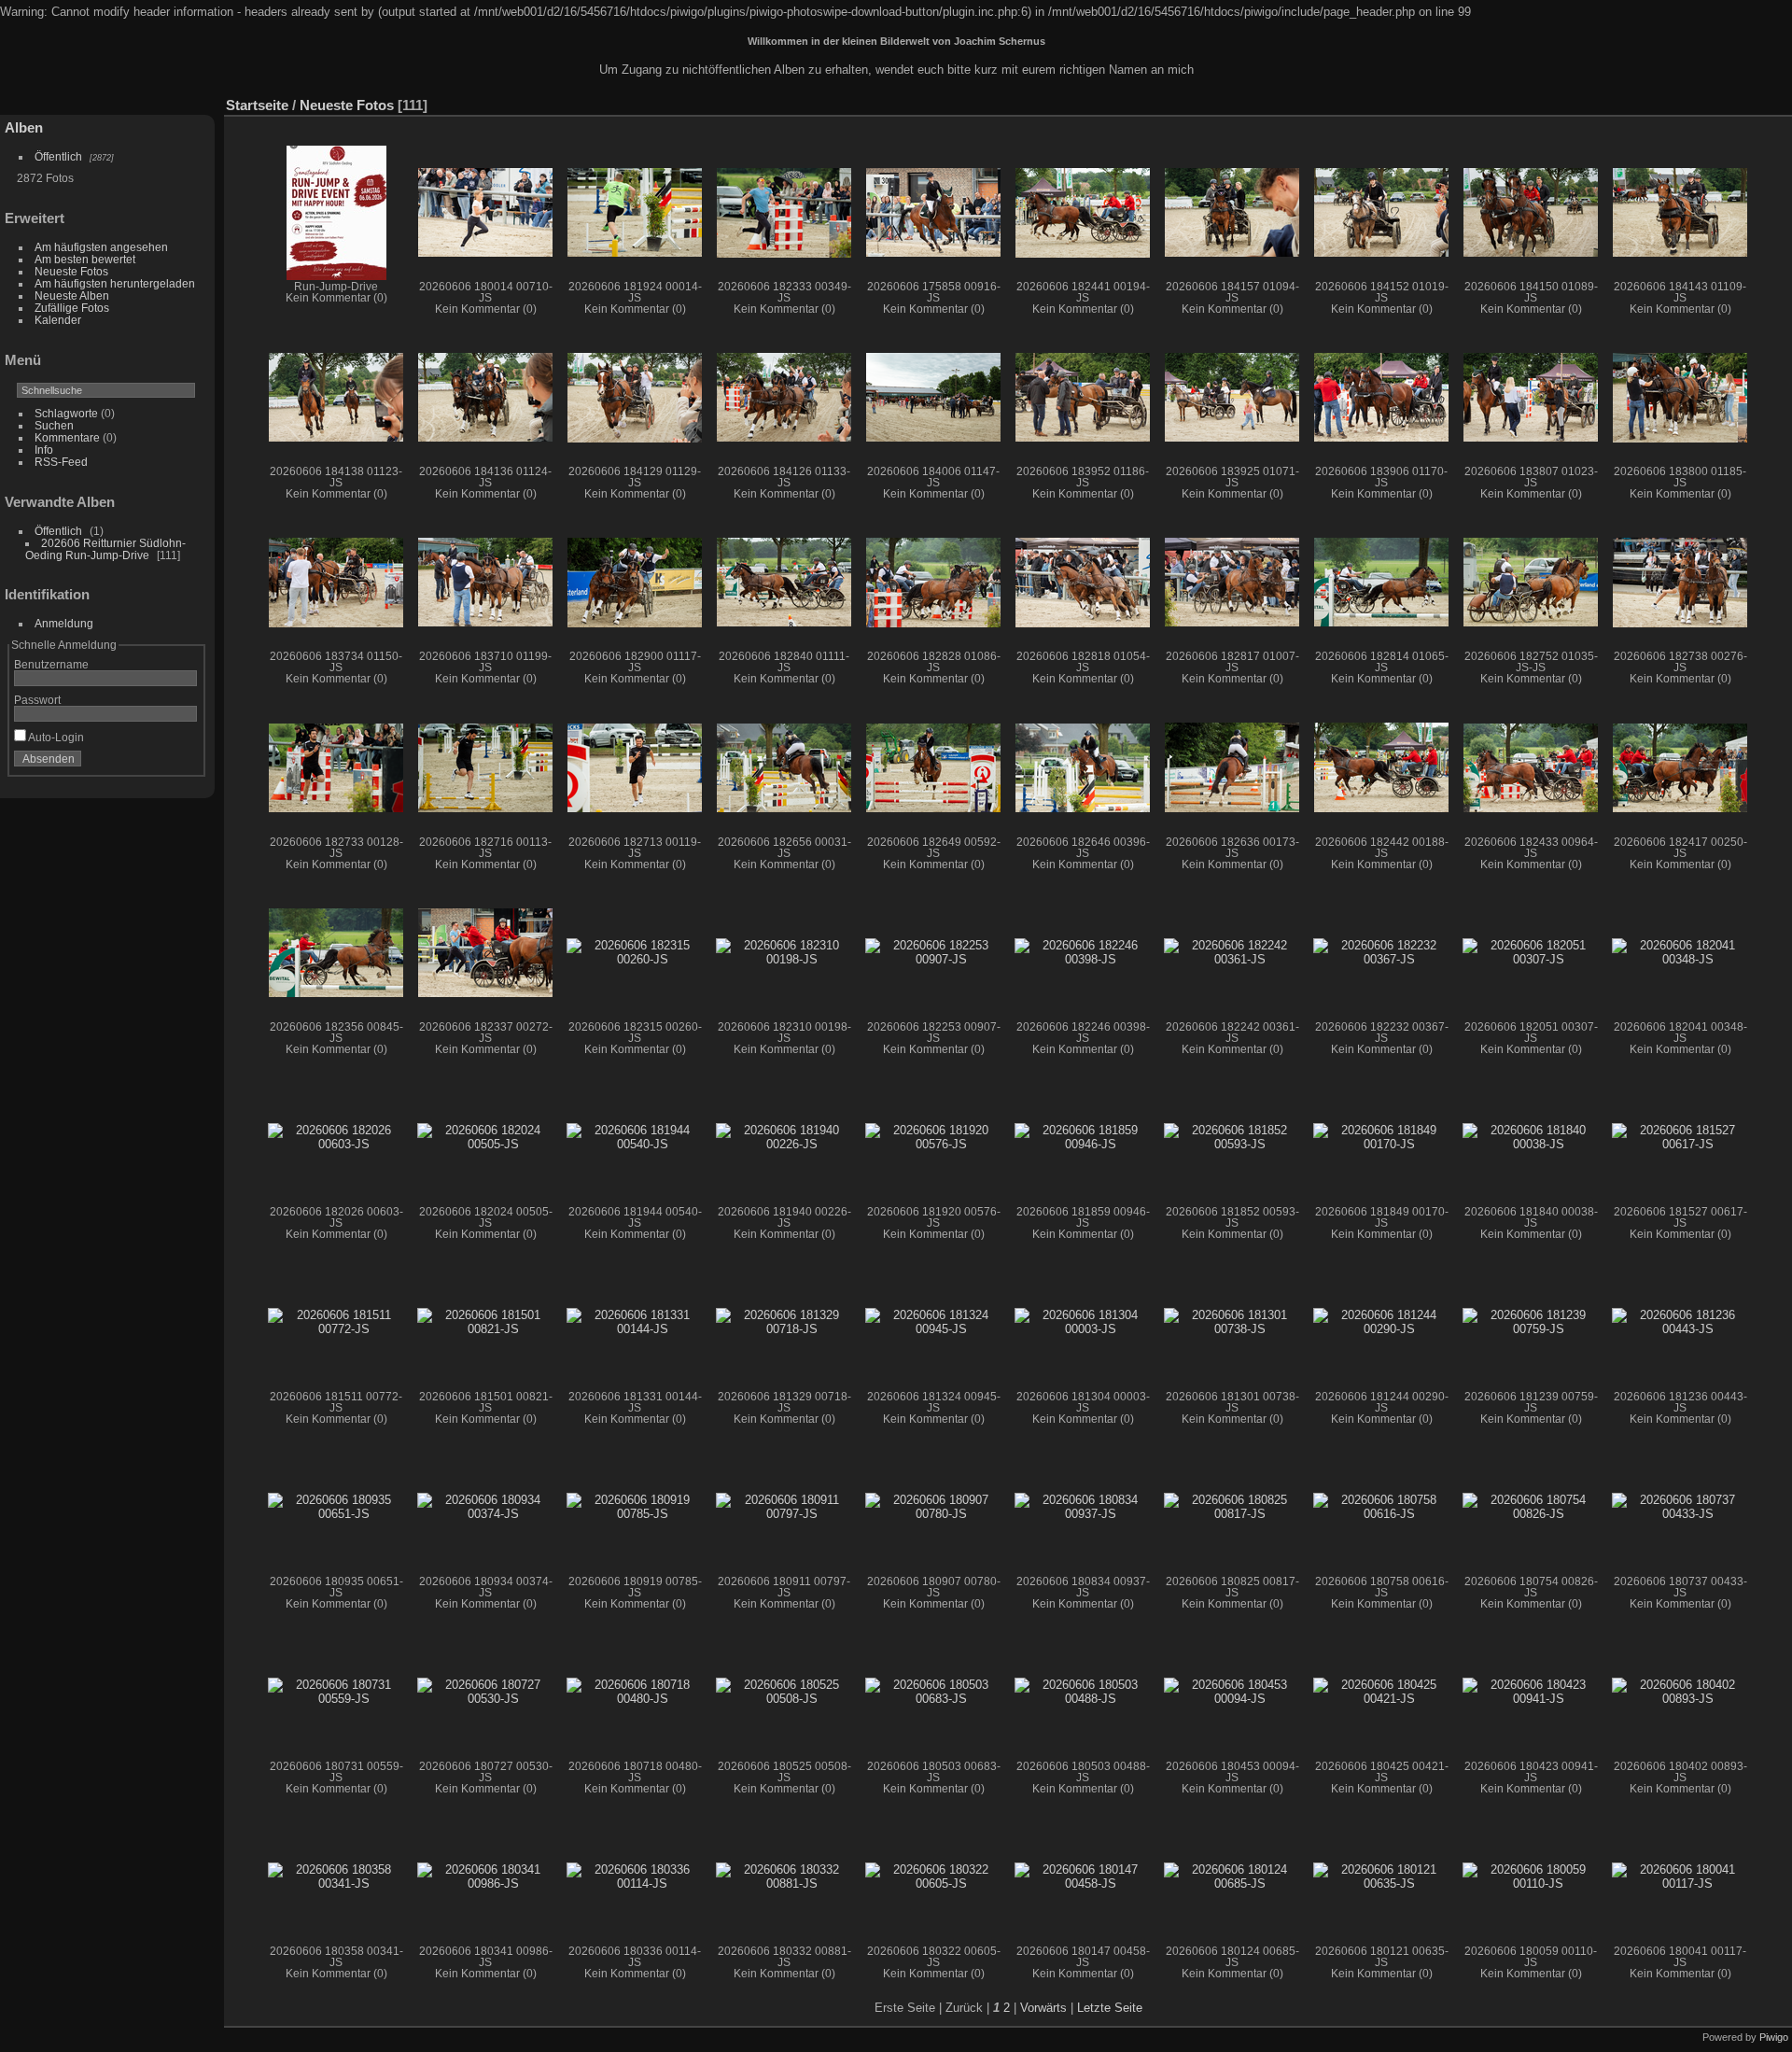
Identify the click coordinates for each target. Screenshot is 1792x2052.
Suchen (54, 425)
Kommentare (67, 437)
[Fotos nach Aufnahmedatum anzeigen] (1749, 101)
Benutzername (51, 664)
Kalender (58, 320)
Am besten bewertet (85, 259)
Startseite (257, 105)
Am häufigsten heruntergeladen (115, 283)
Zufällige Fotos (72, 308)
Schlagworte (66, 413)
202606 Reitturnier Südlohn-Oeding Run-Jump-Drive (105, 549)
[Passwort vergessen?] (185, 763)
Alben (24, 127)
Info (44, 450)
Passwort (37, 700)
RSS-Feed (61, 462)
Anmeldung (64, 623)
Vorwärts (1043, 2008)
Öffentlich (58, 156)
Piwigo (1774, 2037)
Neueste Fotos (71, 271)
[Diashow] (1693, 101)
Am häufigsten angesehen (101, 247)
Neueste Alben (72, 295)
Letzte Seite (1110, 2008)
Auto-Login (55, 737)
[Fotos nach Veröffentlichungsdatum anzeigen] (1721, 101)
